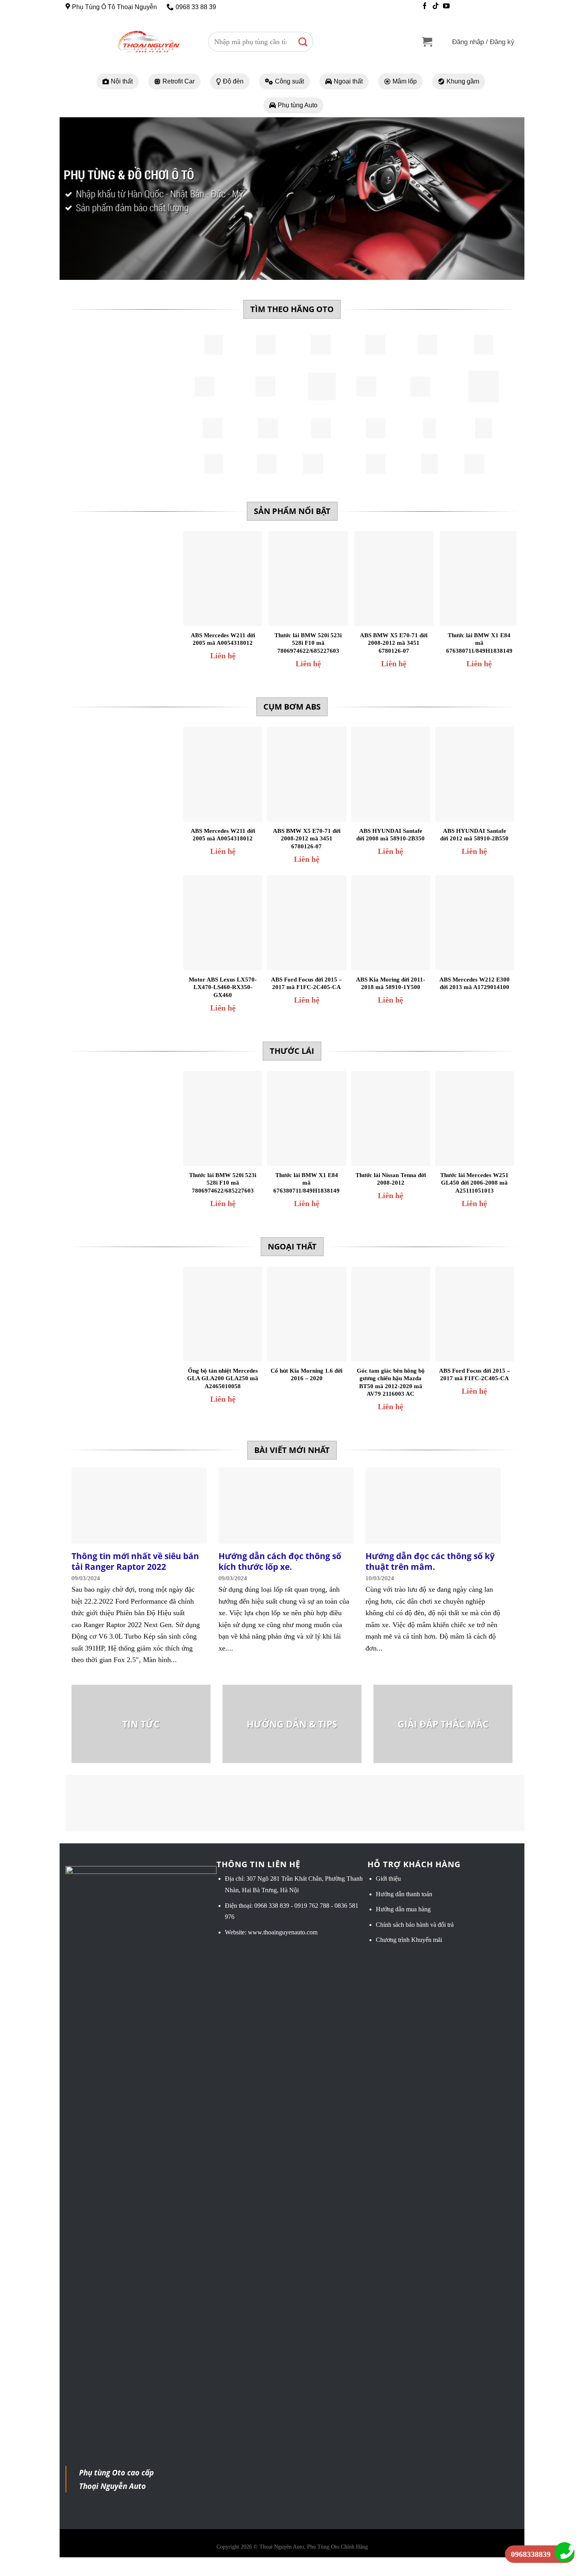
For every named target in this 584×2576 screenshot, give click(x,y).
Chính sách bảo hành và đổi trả (415, 1925)
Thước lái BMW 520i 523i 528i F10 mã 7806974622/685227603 (308, 643)
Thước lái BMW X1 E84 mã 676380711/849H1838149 (479, 643)
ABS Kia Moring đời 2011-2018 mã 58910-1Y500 (391, 983)
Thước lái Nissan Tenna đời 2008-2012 (391, 1179)
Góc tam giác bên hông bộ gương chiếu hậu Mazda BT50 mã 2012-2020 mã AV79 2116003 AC (391, 1382)
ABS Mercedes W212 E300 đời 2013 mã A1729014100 (475, 983)
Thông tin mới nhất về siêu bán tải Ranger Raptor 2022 (135, 1561)
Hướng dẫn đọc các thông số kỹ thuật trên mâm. (430, 1561)
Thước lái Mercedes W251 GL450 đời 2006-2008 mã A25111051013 (474, 1183)
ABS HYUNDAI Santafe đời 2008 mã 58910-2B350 (391, 835)
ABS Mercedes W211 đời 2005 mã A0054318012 (223, 639)
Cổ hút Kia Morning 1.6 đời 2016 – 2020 (307, 1375)
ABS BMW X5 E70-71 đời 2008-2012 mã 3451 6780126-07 (394, 643)
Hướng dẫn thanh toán (404, 1894)
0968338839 (531, 2554)
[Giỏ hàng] (427, 42)
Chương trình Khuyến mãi (409, 1940)
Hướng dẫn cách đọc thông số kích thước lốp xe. (280, 1561)
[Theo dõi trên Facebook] (425, 7)
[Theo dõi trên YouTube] (446, 7)
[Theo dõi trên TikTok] (436, 7)
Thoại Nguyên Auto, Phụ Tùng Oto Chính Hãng (314, 2547)
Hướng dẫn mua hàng (403, 1909)
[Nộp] (303, 42)
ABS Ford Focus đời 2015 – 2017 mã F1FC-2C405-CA (307, 983)
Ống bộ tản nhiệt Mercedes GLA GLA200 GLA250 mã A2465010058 (223, 1378)
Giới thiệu (388, 1879)
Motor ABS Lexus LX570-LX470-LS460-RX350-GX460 (223, 987)
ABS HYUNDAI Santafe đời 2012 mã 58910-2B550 (474, 835)
